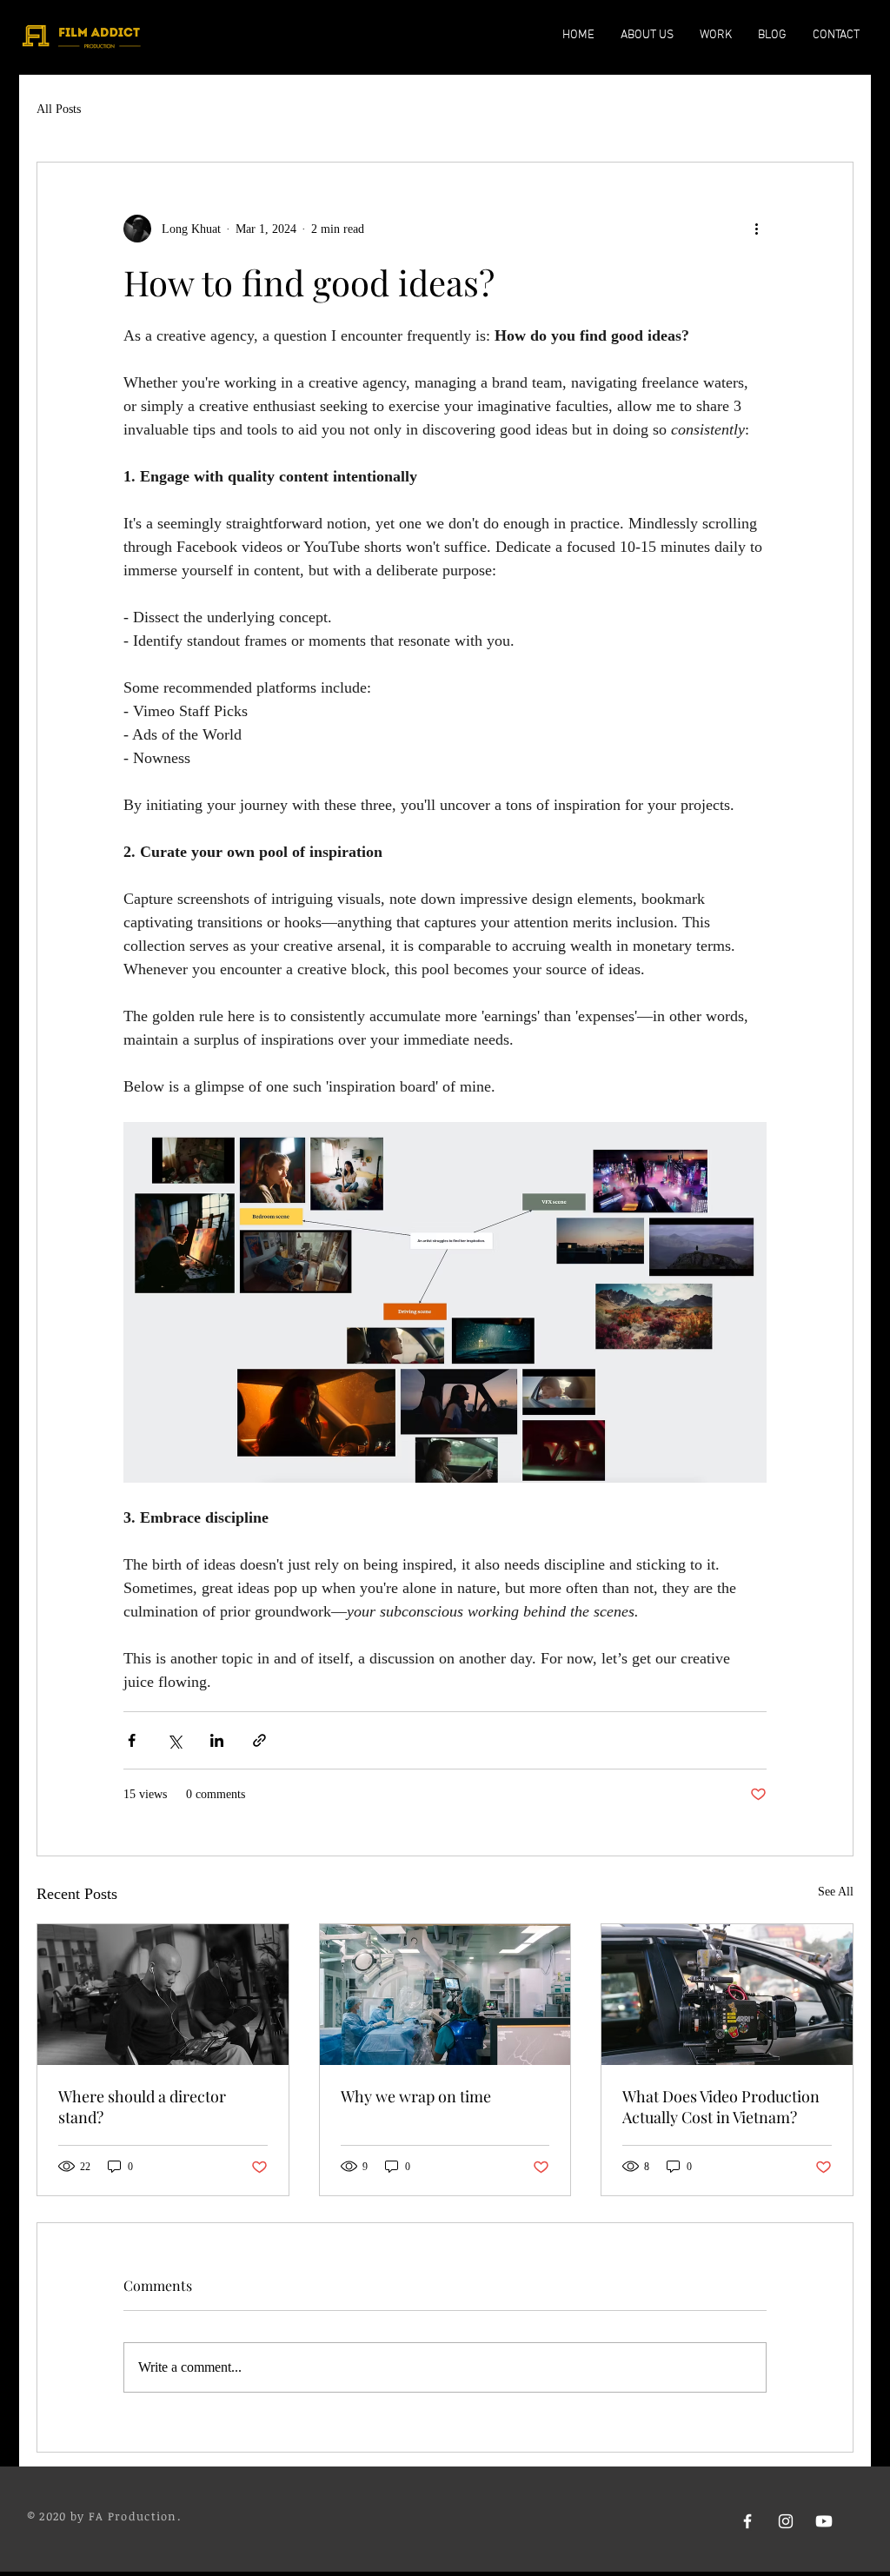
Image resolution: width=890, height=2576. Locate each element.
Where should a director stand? (142, 2107)
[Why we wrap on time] (445, 1995)
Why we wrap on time (416, 2096)
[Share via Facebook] (132, 1740)
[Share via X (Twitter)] (174, 1740)
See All (836, 1892)
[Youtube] (824, 2521)
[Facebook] (747, 2521)
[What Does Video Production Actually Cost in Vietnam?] (727, 1995)
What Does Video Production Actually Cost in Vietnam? (721, 2107)
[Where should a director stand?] (163, 1995)
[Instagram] (786, 2521)
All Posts (59, 109)
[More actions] (756, 229)
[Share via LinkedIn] (217, 1740)
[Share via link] (259, 1740)
